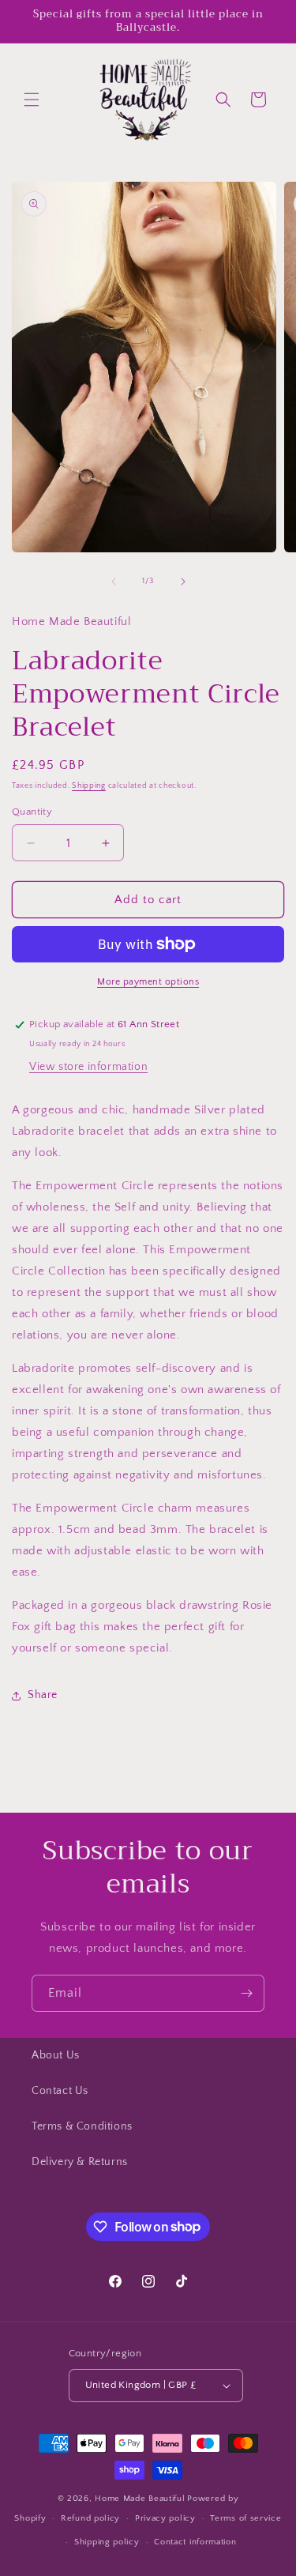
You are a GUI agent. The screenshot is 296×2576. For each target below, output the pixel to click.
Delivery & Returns (80, 2162)
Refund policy (90, 2518)
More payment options (148, 982)
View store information (88, 1067)
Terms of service (245, 2518)
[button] (32, 100)
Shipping (89, 786)
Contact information (195, 2542)
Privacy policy (165, 2518)
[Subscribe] (246, 1993)
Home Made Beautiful (140, 2499)
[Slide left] (114, 582)
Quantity (32, 812)
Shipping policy (107, 2542)
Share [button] (43, 1695)
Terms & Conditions (82, 2126)
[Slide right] (183, 582)
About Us (56, 2055)
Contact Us (60, 2091)
